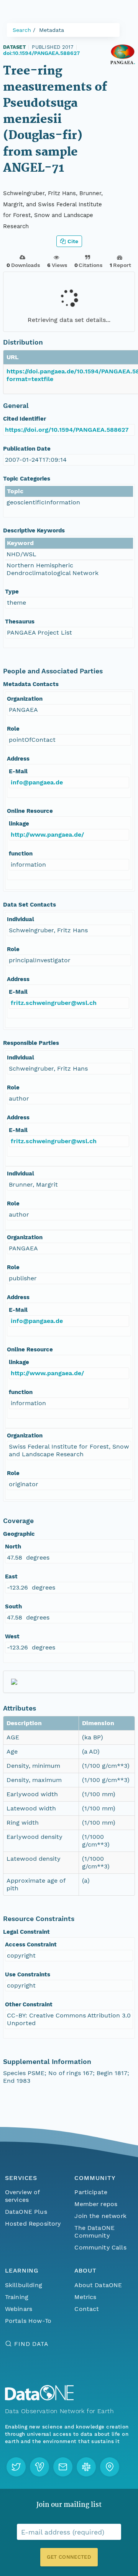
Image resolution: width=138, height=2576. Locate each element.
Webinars (19, 2309)
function (21, 854)
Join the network (100, 2216)
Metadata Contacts (31, 684)
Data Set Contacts (30, 905)
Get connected (69, 2557)
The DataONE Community (94, 2232)
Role (13, 729)
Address (18, 759)
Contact (87, 2309)
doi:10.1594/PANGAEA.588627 (41, 53)
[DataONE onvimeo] (39, 2467)
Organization (25, 699)
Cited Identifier (25, 419)
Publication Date (27, 449)
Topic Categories (27, 479)
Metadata (52, 30)
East (11, 1576)
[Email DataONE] (63, 2467)
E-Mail (18, 771)
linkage (19, 824)
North (13, 1547)
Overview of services (22, 2196)
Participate (91, 2192)
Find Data (31, 2344)
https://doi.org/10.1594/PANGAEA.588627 (67, 430)
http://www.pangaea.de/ (47, 835)
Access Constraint (31, 1944)
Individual (21, 919)
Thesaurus (20, 622)
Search (22, 30)
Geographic (19, 1534)
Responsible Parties (31, 1043)
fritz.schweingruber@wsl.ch (54, 1003)
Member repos (96, 2204)
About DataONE (98, 2285)
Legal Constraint (26, 1932)
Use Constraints (28, 1974)
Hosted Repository (33, 2224)
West (12, 1636)
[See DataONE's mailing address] (110, 2467)
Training (17, 2297)
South (13, 1606)
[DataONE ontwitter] (16, 2467)
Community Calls (100, 2247)
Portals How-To (28, 2321)
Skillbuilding (24, 2285)
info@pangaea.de (37, 782)
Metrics (85, 2297)
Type (12, 592)
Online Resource (30, 811)
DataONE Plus (26, 2212)
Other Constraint (29, 2004)
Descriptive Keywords (34, 530)
